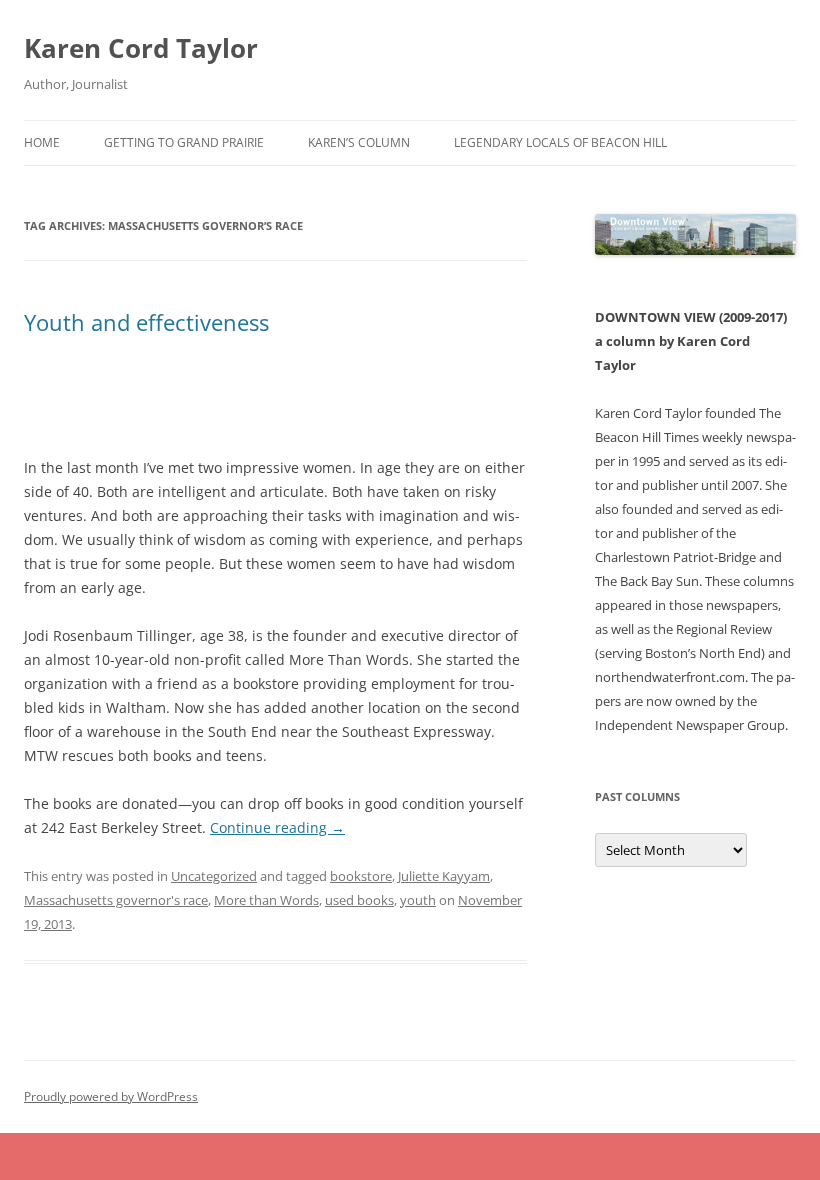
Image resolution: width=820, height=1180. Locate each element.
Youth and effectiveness (146, 322)
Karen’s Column (359, 142)
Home (42, 142)
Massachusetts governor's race (116, 900)
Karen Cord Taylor (141, 48)
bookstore (361, 876)
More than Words (266, 900)
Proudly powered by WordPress (111, 1096)
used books (359, 900)
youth (418, 900)
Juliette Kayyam (444, 876)
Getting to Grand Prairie (184, 142)
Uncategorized (214, 876)
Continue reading (277, 827)
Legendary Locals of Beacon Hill (560, 142)
